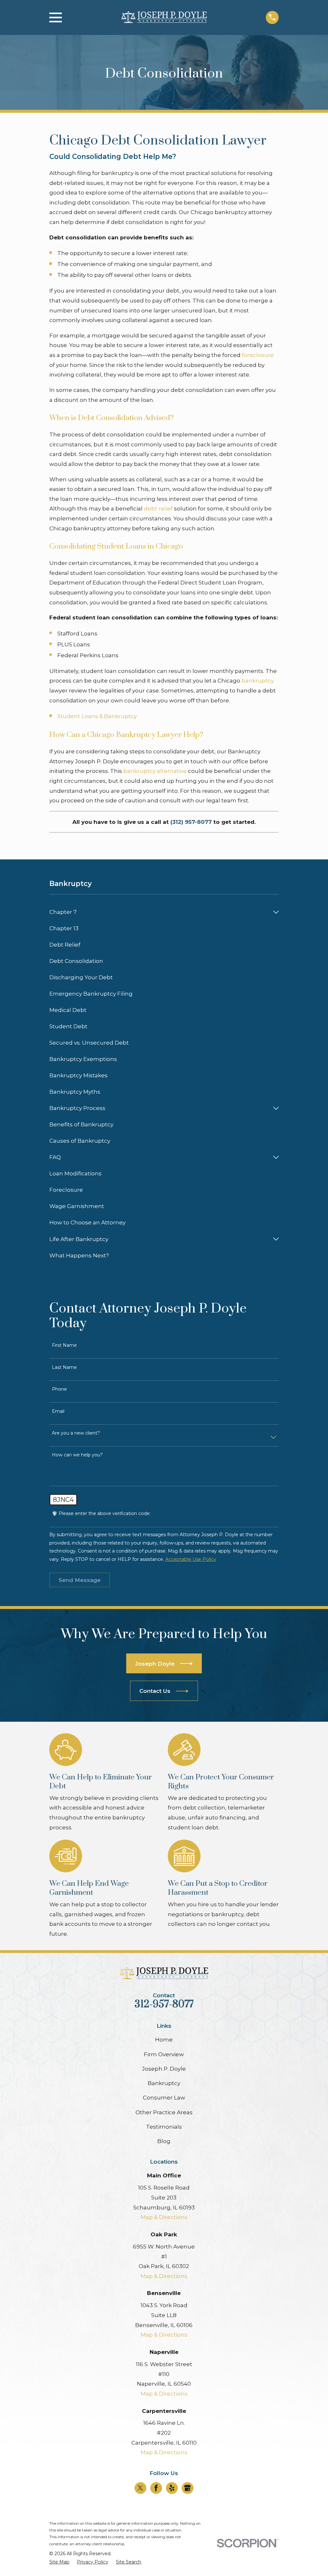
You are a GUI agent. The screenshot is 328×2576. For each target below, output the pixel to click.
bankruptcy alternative (155, 771)
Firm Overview (164, 2054)
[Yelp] (172, 2488)
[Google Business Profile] (187, 2488)
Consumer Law (164, 2098)
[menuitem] (160, 912)
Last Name (64, 1367)
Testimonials (164, 2127)
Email (58, 1411)
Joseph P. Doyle (164, 2069)
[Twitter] (140, 2488)
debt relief (158, 509)
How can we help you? (77, 1455)
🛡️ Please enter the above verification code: (101, 1514)
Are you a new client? (76, 1433)
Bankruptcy (164, 2083)
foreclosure (258, 355)
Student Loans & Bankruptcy (97, 716)
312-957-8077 (164, 2004)
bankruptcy (258, 681)
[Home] (164, 17)
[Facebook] (156, 2488)
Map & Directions (164, 2217)
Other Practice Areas (164, 2112)
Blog (164, 2141)
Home (164, 2040)
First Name (64, 1345)
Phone (59, 1389)
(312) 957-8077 (191, 822)
